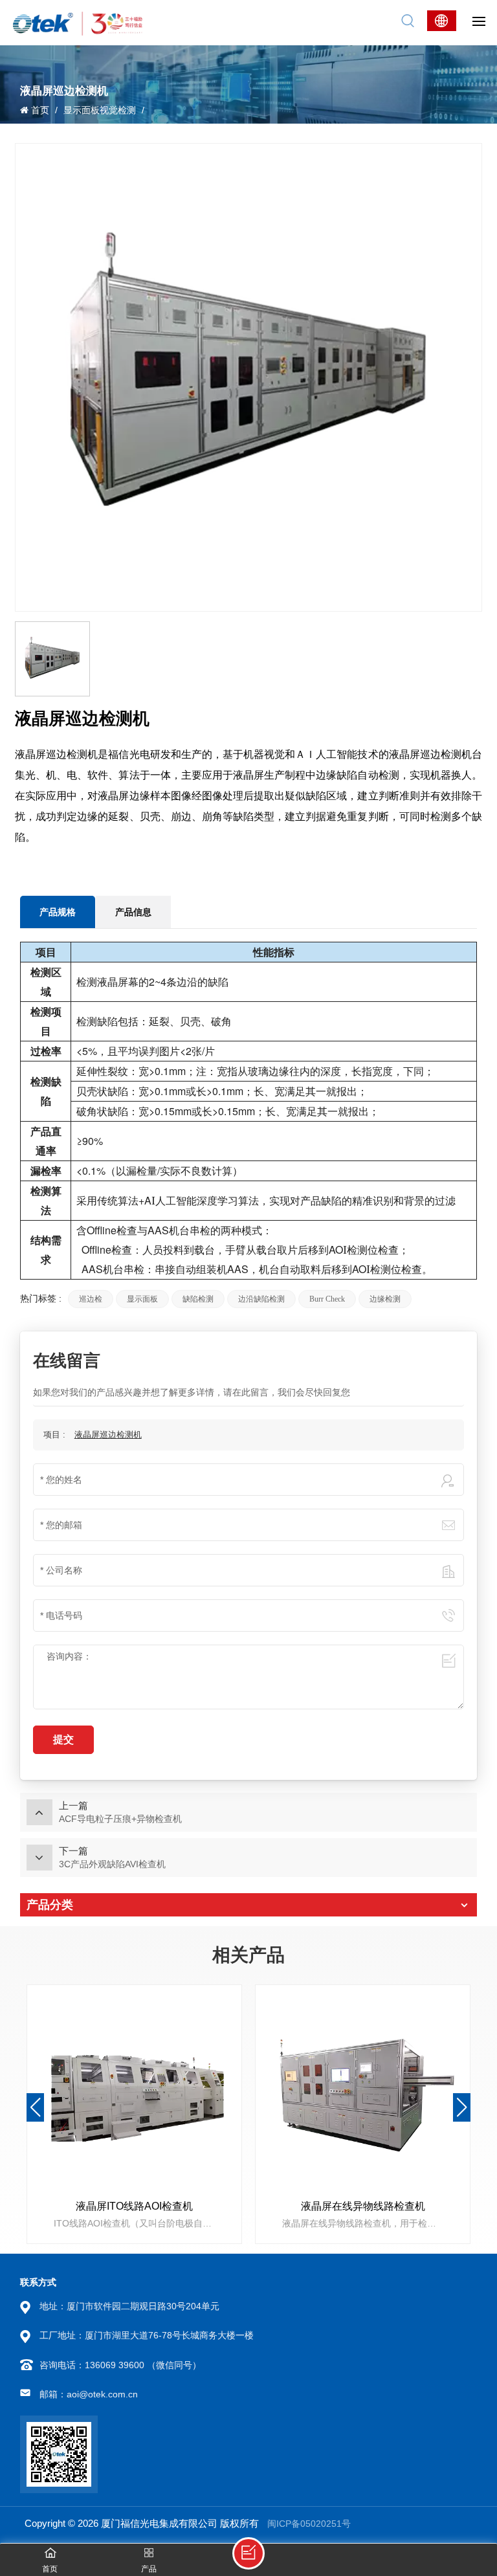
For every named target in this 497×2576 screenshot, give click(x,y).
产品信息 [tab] (133, 912)
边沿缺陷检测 (261, 1299)
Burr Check (327, 1299)
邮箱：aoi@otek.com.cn (89, 2394)
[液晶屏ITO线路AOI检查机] (134, 2093)
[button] (462, 2107)
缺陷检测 (198, 1299)
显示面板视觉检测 (100, 110)
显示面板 (142, 1299)
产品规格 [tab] (58, 912)
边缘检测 (385, 1299)
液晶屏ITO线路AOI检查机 (134, 2206)
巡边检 (91, 1299)
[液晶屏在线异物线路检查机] (363, 2093)
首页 (40, 110)
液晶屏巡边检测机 (108, 1435)
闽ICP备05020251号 (309, 2524)
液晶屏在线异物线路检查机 (363, 2206)
